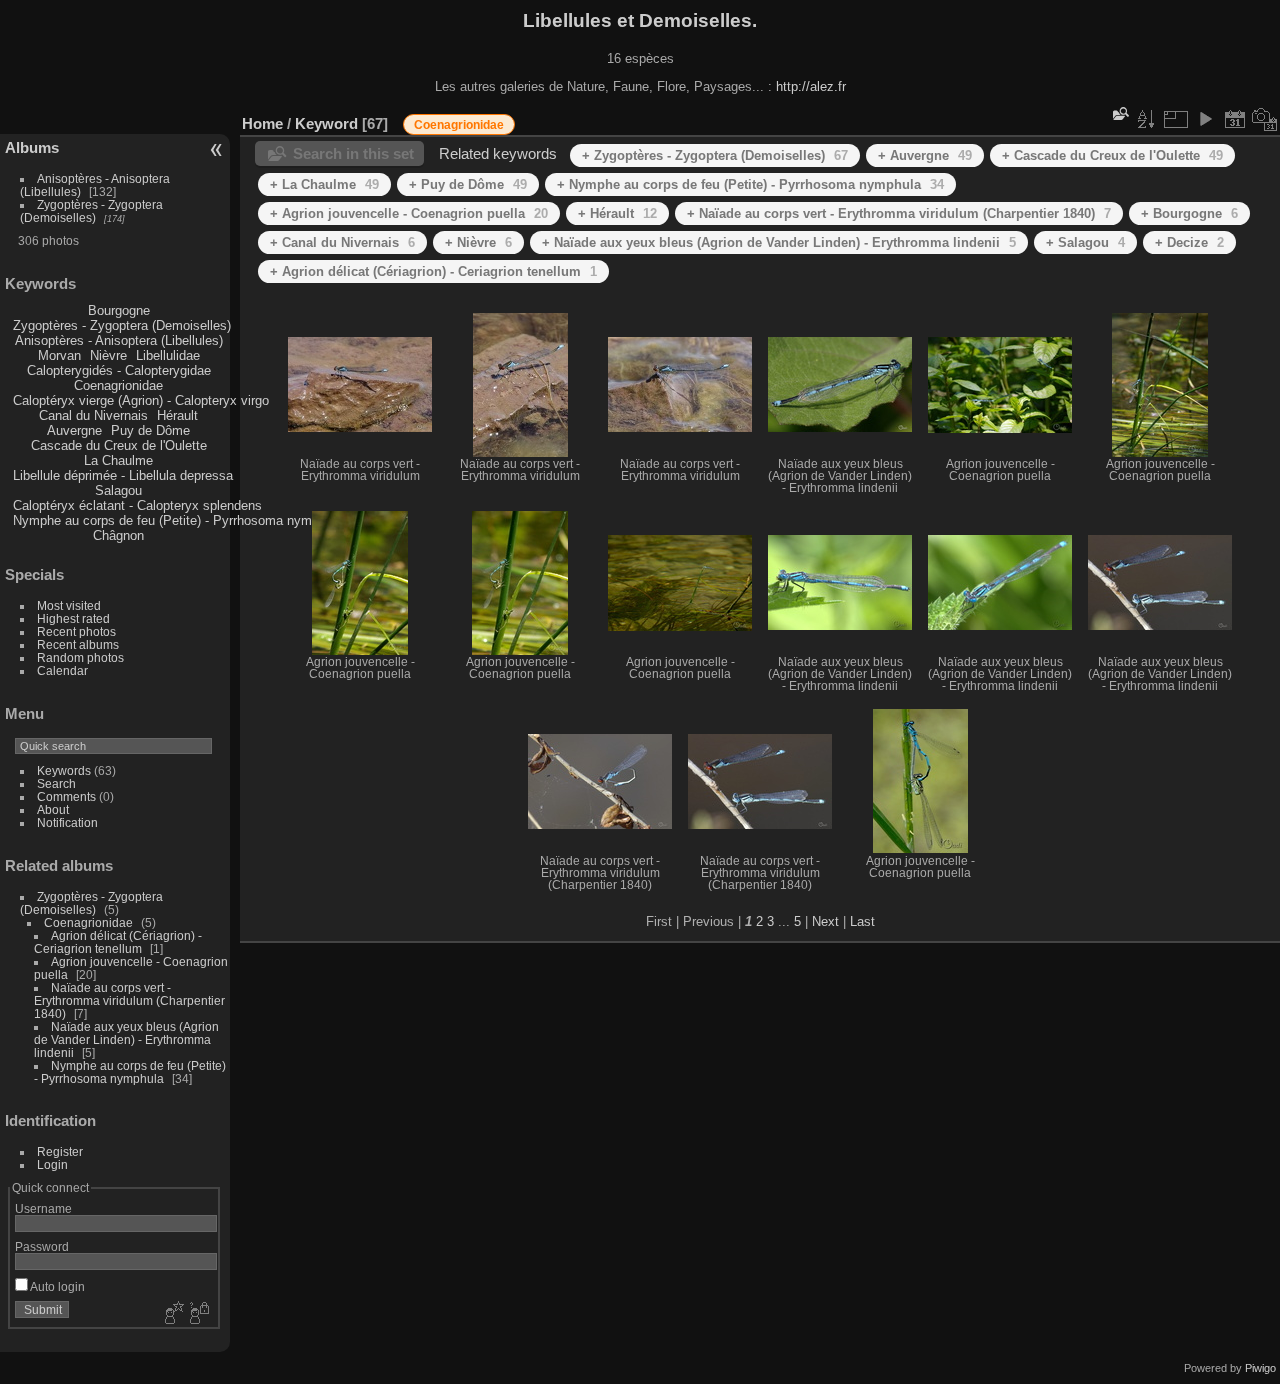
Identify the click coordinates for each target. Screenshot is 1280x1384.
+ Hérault (617, 213)
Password (42, 1246)
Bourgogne (119, 310)
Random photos (80, 657)
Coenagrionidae (118, 385)
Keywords (64, 770)
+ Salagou (1085, 242)
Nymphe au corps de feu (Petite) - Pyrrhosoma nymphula (178, 520)
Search (56, 783)
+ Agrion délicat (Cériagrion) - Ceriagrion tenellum (433, 271)
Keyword (326, 123)
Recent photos (76, 631)
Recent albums (78, 644)
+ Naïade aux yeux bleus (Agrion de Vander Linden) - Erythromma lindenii (779, 242)
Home (262, 123)
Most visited (69, 605)
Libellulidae (168, 355)
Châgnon (118, 535)
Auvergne (74, 430)
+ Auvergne (925, 155)
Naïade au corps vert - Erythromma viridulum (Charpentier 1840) (129, 1000)
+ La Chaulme (324, 184)
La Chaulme (118, 460)
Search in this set (353, 153)
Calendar (62, 670)
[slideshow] (1205, 119)
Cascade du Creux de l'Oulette (119, 445)
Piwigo (1260, 1368)
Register (60, 1151)
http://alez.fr (811, 86)
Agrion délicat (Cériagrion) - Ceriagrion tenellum (118, 942)
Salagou (118, 490)
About (53, 809)
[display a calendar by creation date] (1265, 119)
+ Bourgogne (1189, 213)
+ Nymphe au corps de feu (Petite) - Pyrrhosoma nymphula (750, 184)
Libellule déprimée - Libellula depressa (123, 475)
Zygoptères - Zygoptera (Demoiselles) (91, 211)
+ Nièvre (478, 242)
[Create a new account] (172, 1314)
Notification (67, 822)
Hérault (177, 415)
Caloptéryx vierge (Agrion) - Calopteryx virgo (141, 400)
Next (825, 921)
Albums (32, 147)
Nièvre (108, 355)
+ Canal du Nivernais (342, 242)
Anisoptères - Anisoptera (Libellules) (119, 340)
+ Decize (1189, 242)
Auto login (56, 1286)
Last (862, 921)
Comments (66, 796)
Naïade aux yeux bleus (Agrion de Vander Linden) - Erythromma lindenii (126, 1039)
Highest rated (73, 618)
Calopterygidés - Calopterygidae (119, 370)
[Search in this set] (1119, 113)
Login (52, 1164)
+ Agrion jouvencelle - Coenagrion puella (409, 213)
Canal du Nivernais (93, 415)
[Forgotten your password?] (198, 1314)
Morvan (59, 355)
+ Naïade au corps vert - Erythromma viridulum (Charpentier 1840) (899, 213)
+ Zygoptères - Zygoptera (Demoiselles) (715, 155)
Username (43, 1208)
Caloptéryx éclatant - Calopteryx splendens (137, 505)
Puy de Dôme (150, 430)
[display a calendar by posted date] (1235, 119)
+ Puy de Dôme (468, 184)
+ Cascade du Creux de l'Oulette (1112, 155)
